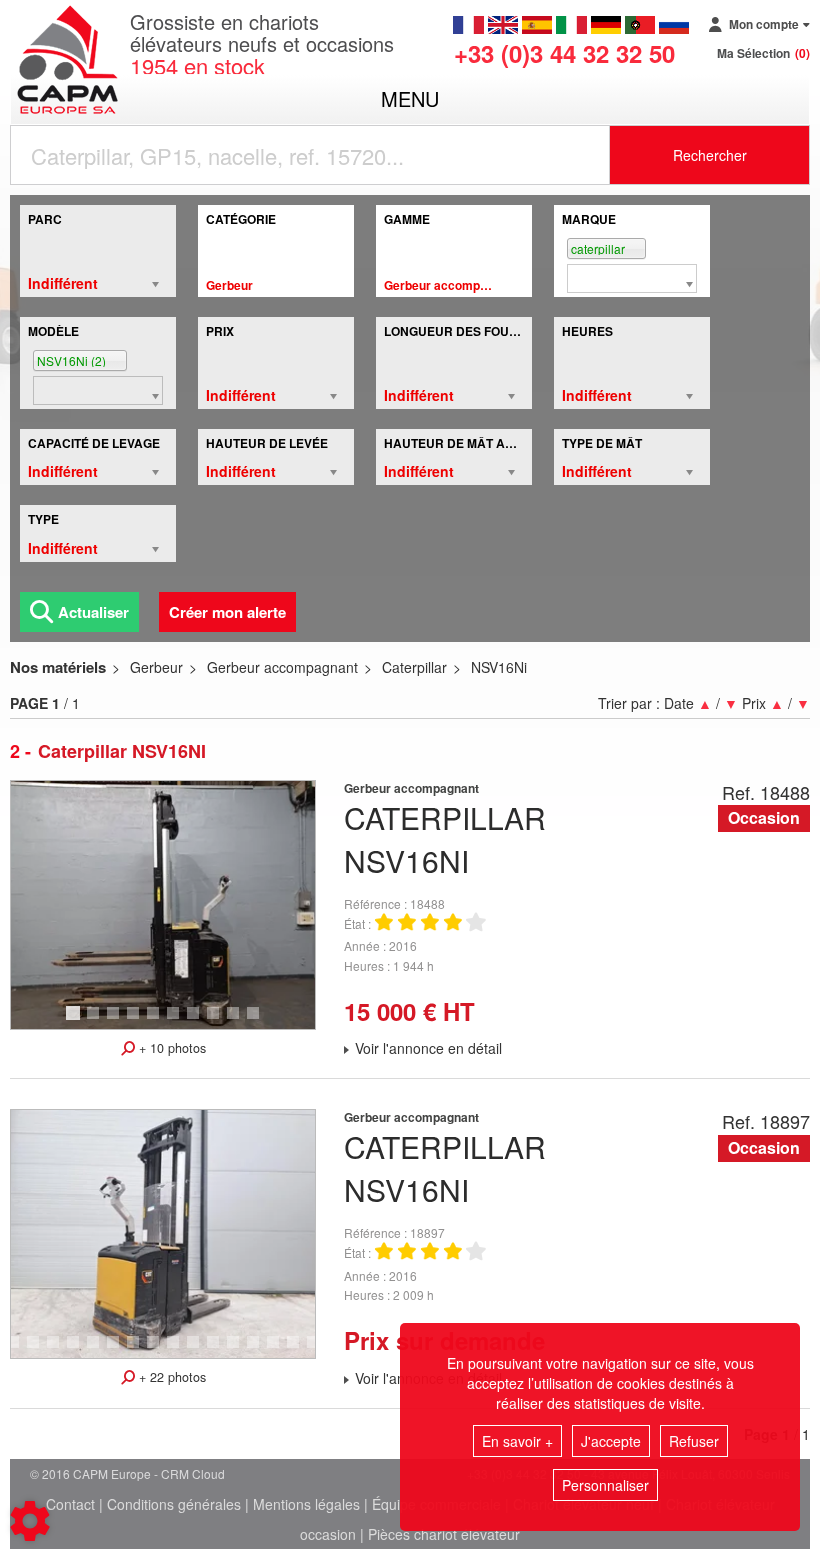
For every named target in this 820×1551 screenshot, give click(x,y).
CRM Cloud (193, 1473)
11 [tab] (160, 1351)
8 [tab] (216, 1022)
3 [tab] (116, 1022)
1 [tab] (76, 1022)
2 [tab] (96, 1022)
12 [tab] (180, 1351)
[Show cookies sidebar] (30, 1521)
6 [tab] (176, 1022)
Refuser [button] (694, 1441)
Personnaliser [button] (605, 1485)
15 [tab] (240, 1351)
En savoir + (517, 1441)
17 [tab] (280, 1351)
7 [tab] (196, 1022)
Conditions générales (174, 1504)
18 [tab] (300, 1351)
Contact (70, 1504)
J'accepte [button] (611, 1441)
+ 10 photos (170, 1048)
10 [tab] (260, 1022)
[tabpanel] (163, 905)
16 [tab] (260, 1351)
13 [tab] (200, 1351)
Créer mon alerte (227, 612)
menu (410, 98)
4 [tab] (136, 1022)
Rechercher (710, 155)
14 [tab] (220, 1351)
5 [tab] (156, 1022)
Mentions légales (306, 1504)
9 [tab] (236, 1022)
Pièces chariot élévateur (444, 1534)
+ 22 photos (170, 1377)
